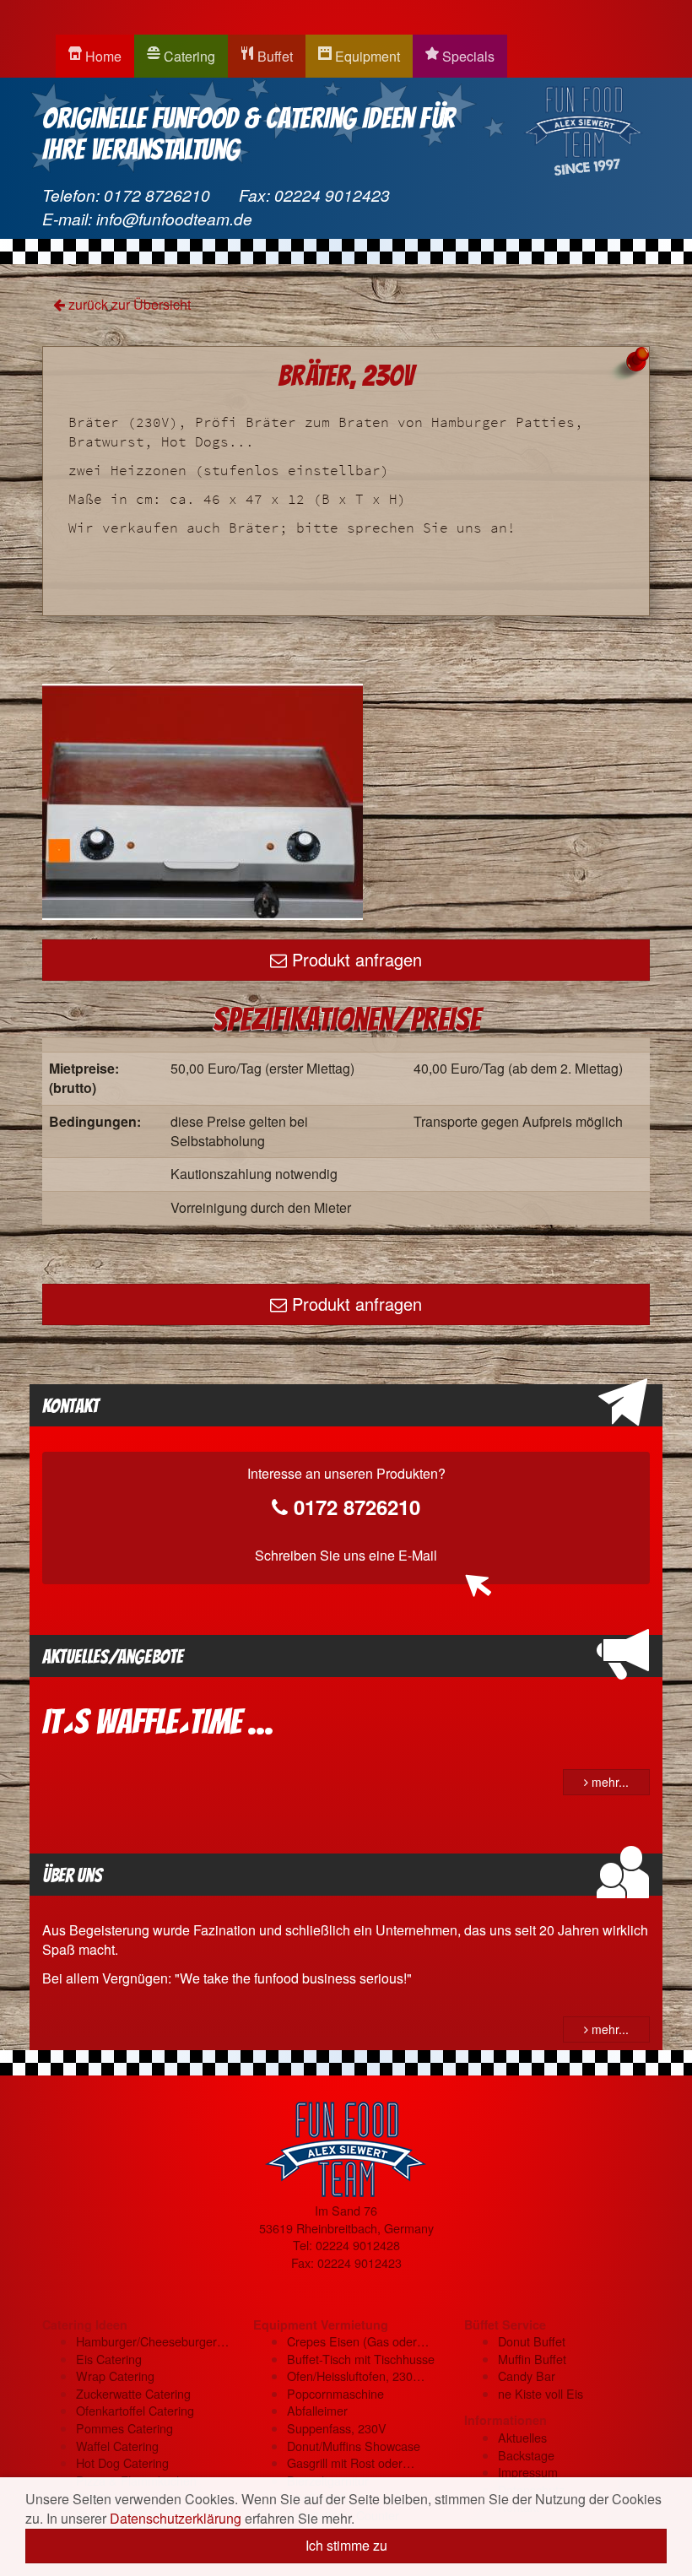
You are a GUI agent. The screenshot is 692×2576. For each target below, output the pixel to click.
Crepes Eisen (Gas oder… (358, 2341)
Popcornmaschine (335, 2393)
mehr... (608, 1782)
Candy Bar (527, 2376)
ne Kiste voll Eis (541, 2393)
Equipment (366, 56)
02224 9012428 (358, 2245)
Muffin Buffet (532, 2359)
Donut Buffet (532, 2341)
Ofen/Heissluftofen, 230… (356, 2376)
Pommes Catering (124, 2428)
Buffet (273, 56)
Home (102, 56)
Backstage (526, 2455)
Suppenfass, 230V (337, 2428)
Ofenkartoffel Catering (135, 2410)
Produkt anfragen (354, 959)
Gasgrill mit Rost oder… (351, 2462)
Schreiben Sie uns (346, 1555)
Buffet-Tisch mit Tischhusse (361, 2359)
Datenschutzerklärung (176, 2518)
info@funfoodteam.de (174, 218)
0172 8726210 (157, 195)
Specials (467, 56)
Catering (188, 56)
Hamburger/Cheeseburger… (152, 2341)
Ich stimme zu (346, 2545)
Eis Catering (109, 2359)
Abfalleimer (317, 2410)
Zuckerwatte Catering (133, 2393)
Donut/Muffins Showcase (354, 2446)
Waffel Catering (117, 2446)
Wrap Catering (115, 2376)
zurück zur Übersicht (128, 304)
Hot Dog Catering (122, 2462)
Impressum (528, 2472)
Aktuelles (522, 2437)
